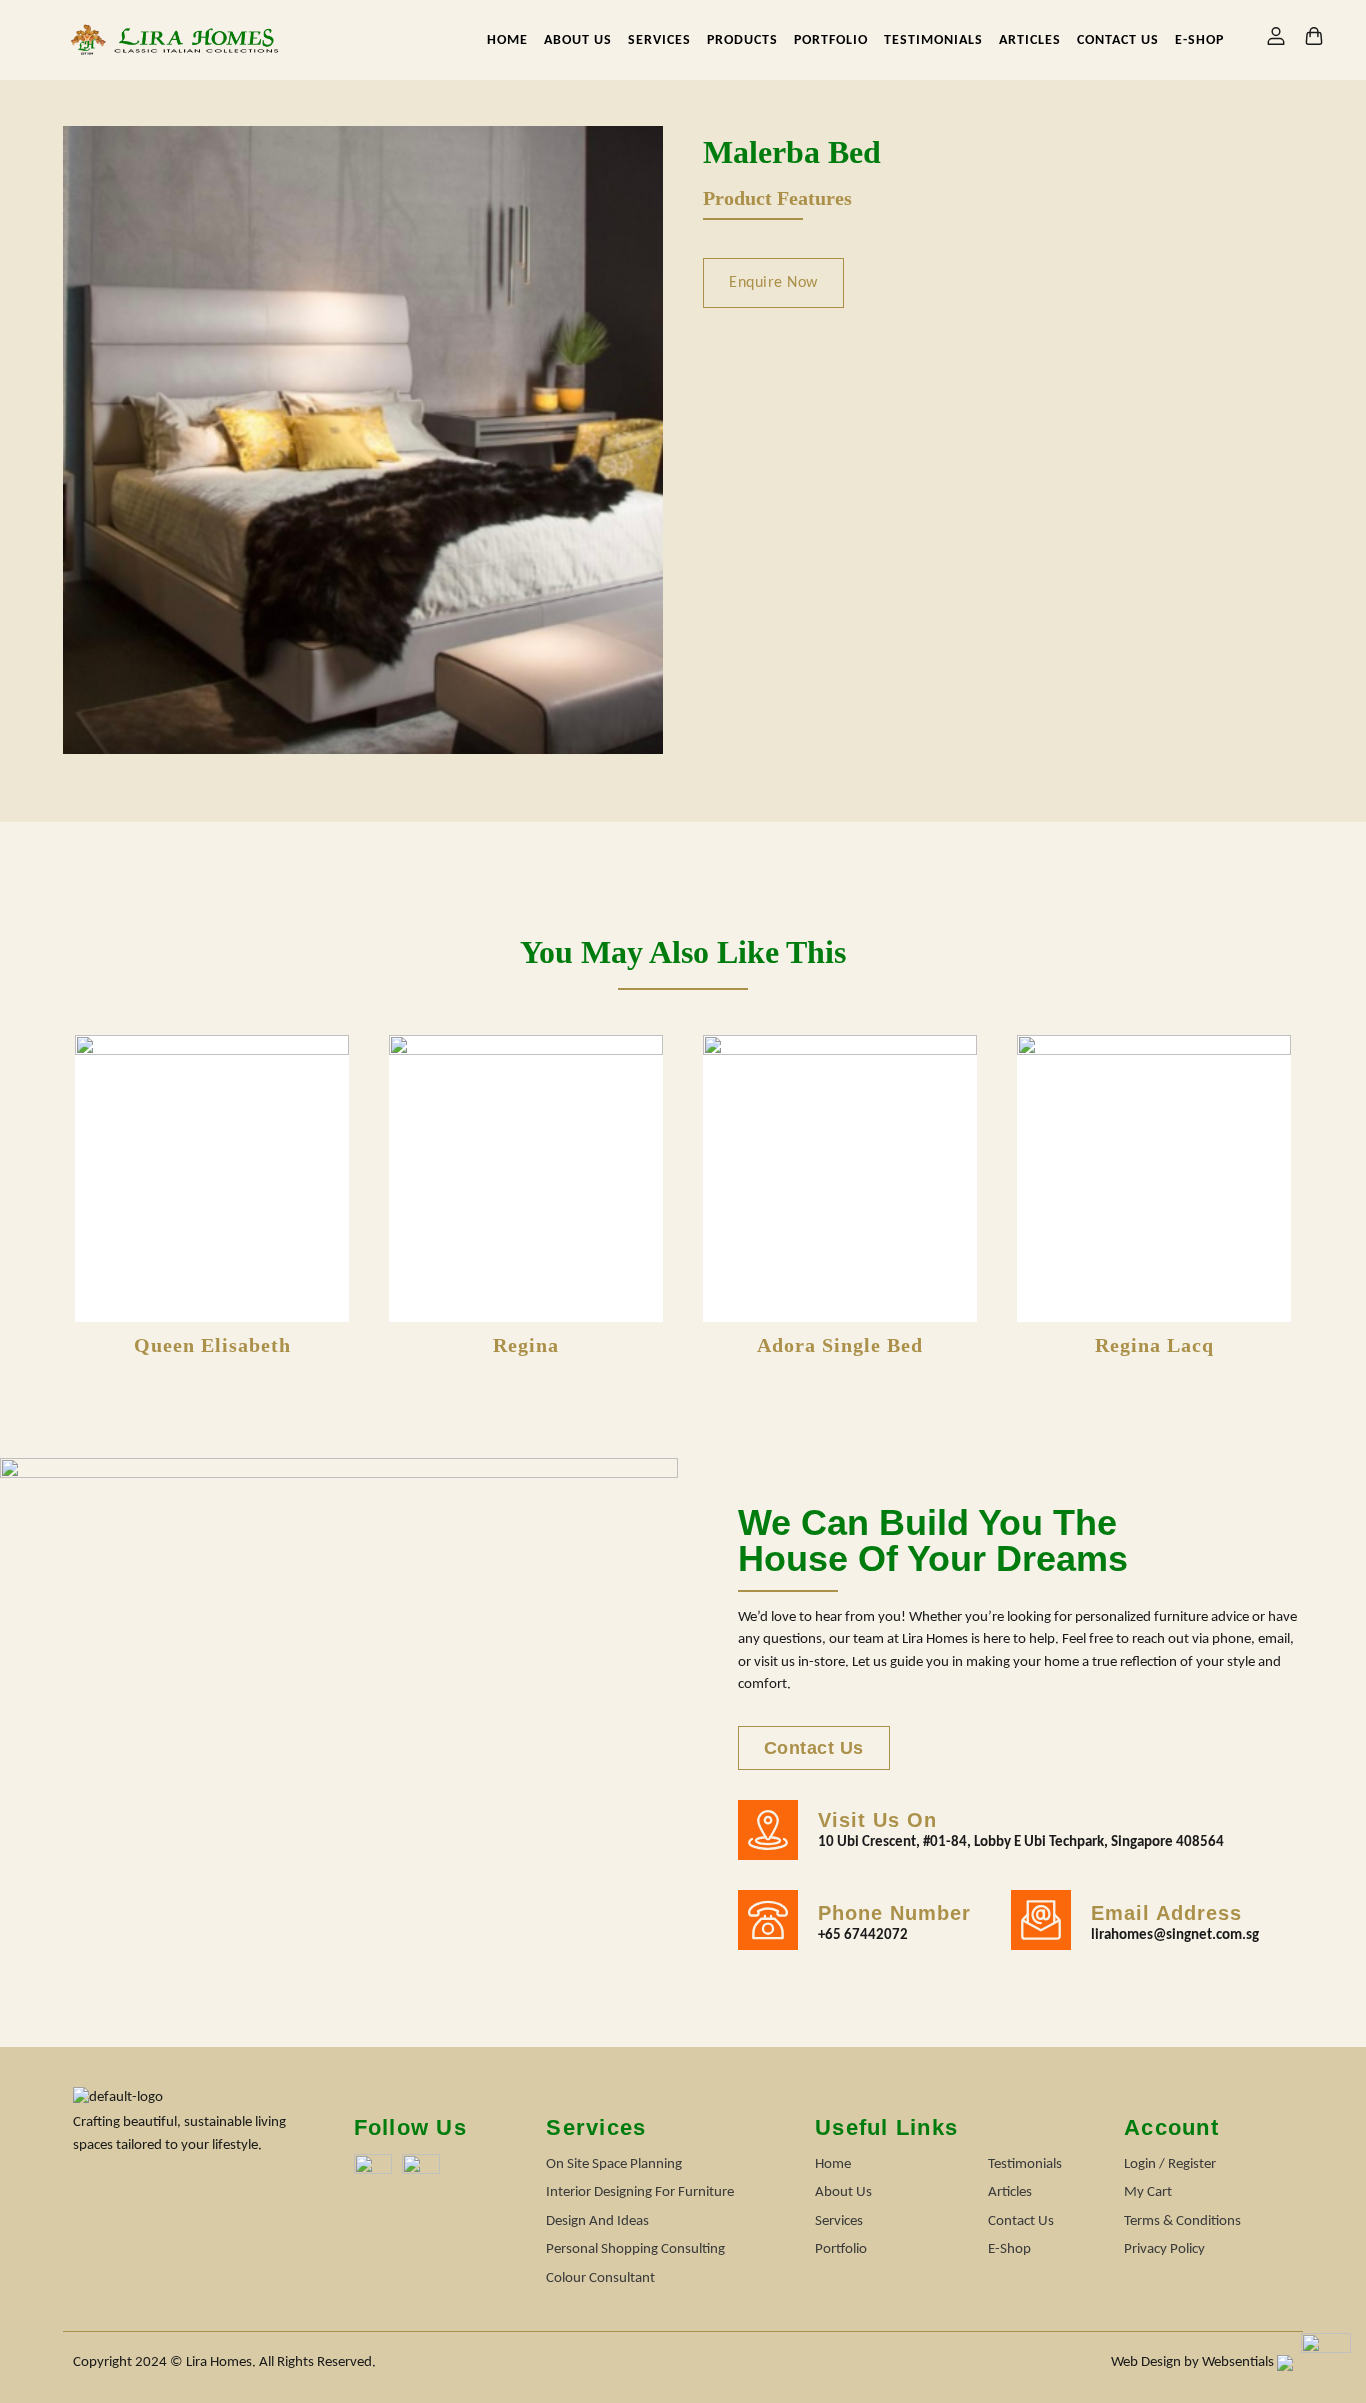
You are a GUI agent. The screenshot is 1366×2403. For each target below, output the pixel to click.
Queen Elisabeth (212, 1345)
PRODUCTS (742, 40)
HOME (507, 40)
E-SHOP (1199, 40)
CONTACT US (1118, 40)
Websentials (1239, 2362)
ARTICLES (1030, 40)
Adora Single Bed (840, 1345)
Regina (526, 1345)
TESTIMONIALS (933, 40)
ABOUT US (578, 40)
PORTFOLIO (831, 40)
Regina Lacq (1154, 1345)
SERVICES (659, 40)
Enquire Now (773, 283)
